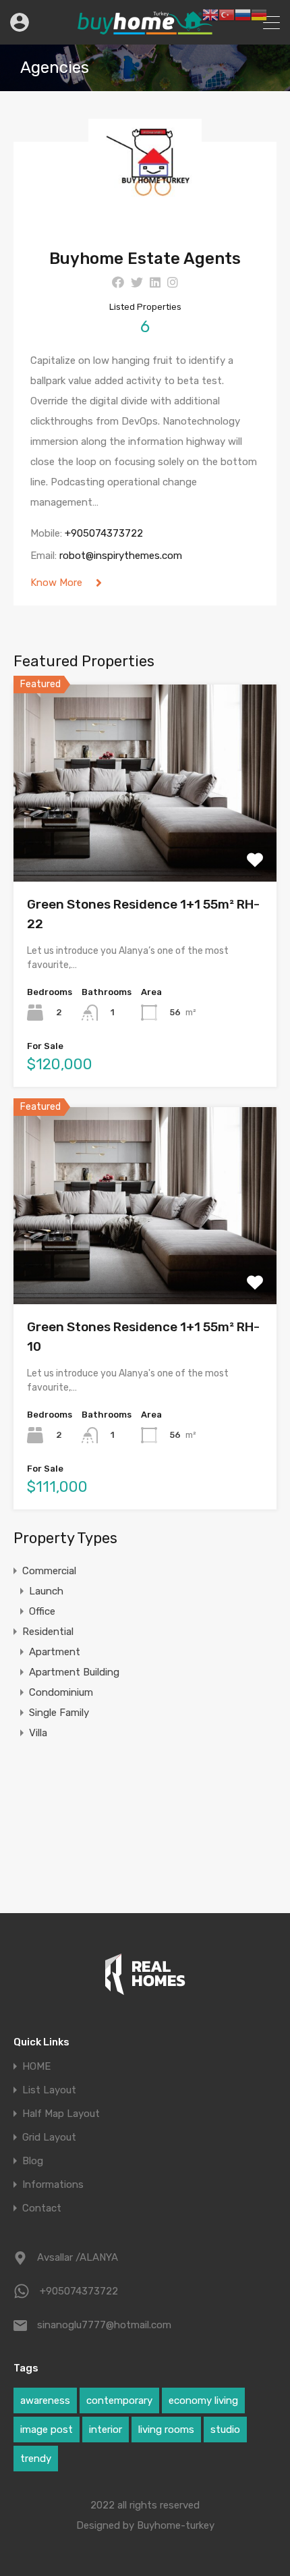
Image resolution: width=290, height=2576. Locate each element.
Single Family (59, 1713)
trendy (36, 2459)
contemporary (119, 2400)
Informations (53, 2185)
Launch (46, 1591)
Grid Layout (49, 2138)
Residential (48, 1632)
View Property (145, 842)
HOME (36, 2067)
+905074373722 (104, 533)
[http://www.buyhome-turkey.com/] (145, 28)
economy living (203, 2400)
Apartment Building (74, 1672)
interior (106, 2430)
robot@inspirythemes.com (121, 556)
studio (225, 2430)
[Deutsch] (259, 14)
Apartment (55, 1652)
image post (47, 2430)
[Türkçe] (227, 14)
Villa (38, 1733)
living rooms (166, 2430)
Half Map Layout (61, 2114)
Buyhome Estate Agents (145, 259)
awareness (45, 2400)
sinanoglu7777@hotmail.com (104, 2325)
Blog (33, 2161)
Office (42, 1611)
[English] (210, 14)
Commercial (49, 1571)
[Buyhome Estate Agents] (145, 226)
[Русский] (243, 14)
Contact (42, 2208)
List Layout (49, 2090)
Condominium (61, 1692)
